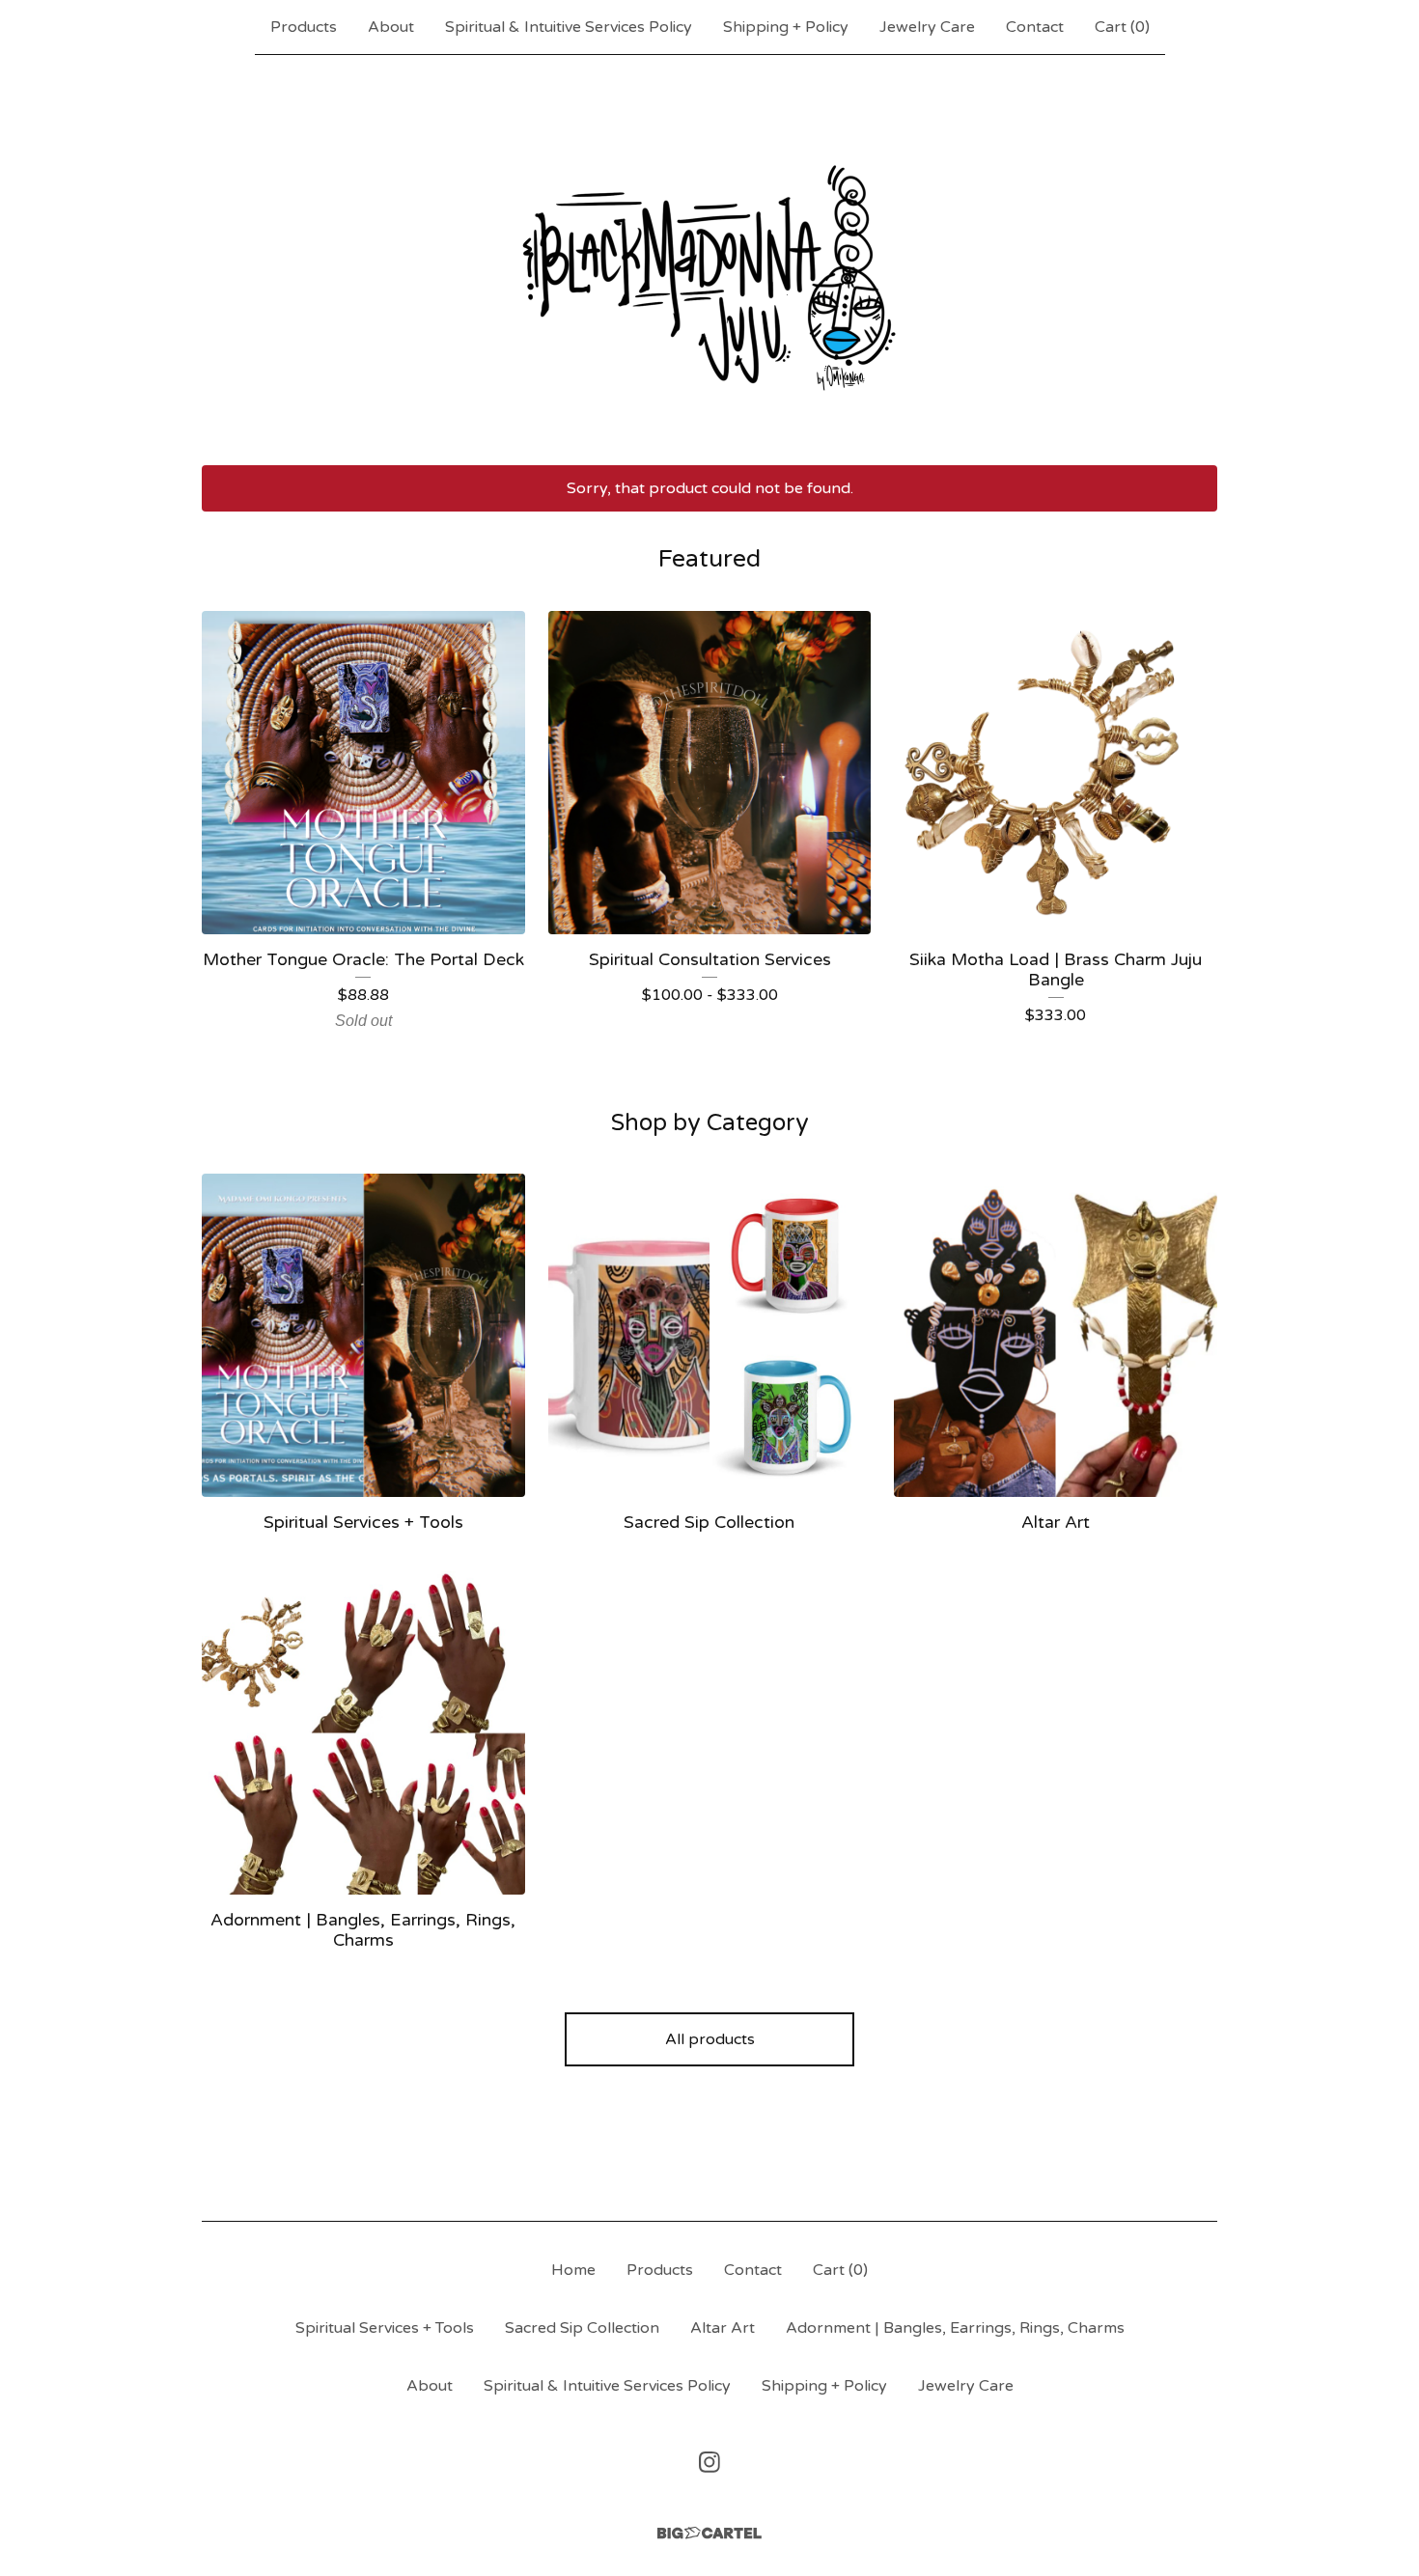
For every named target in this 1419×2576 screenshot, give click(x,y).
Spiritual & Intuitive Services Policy (569, 27)
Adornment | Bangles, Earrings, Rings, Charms (955, 2328)
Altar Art (723, 2328)
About (391, 27)
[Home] (709, 260)
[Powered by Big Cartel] (709, 2533)
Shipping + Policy (786, 27)
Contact (1035, 27)
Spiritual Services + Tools (385, 2328)
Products (304, 27)
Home (573, 2270)
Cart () (1122, 27)
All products (710, 2039)
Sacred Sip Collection (582, 2328)
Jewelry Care (927, 27)
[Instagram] (709, 2462)
